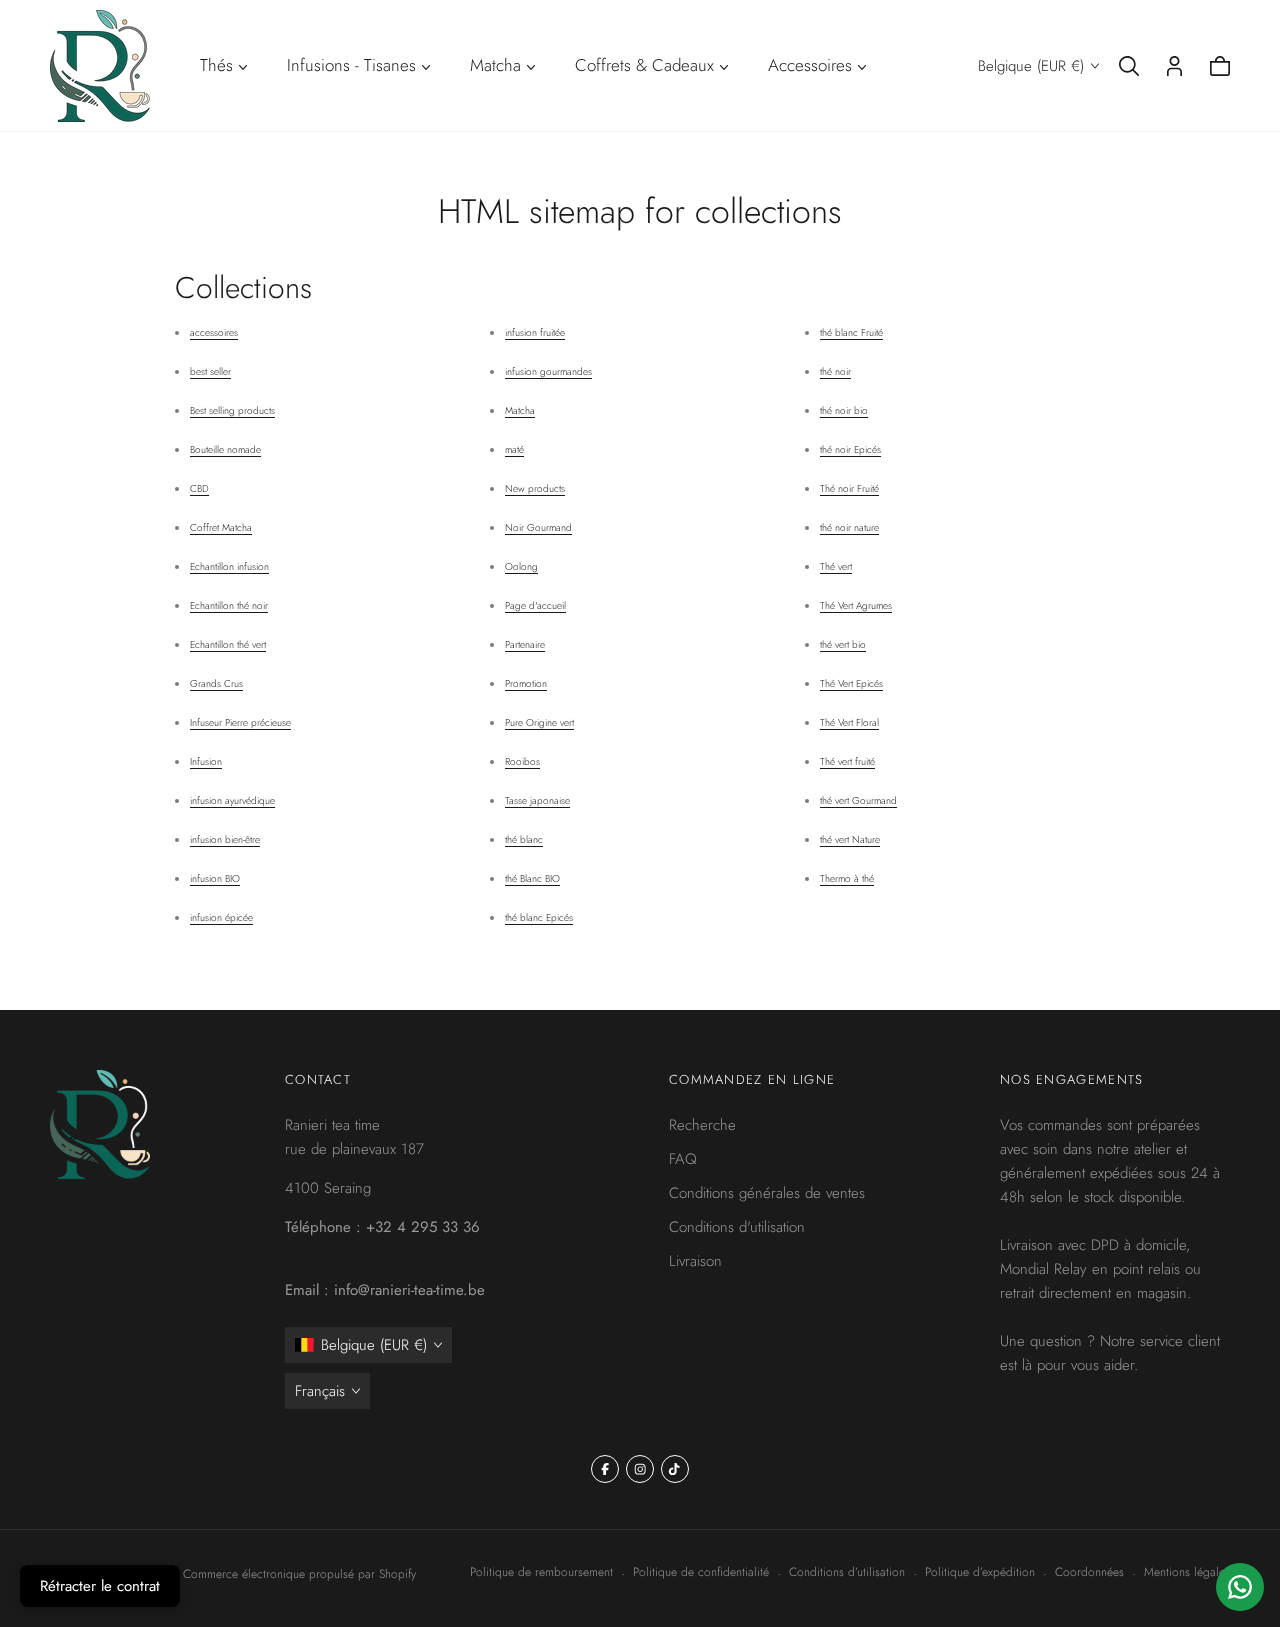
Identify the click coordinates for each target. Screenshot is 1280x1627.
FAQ (683, 1159)
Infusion (206, 761)
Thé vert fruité (847, 761)
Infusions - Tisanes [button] (351, 65)
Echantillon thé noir (229, 605)
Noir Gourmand (538, 527)
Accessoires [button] (810, 65)
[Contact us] (1240, 1587)
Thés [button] (216, 65)
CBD (199, 488)
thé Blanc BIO (532, 878)
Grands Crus (216, 683)
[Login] (1174, 66)
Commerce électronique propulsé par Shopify (299, 1574)
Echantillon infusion (229, 566)
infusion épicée (221, 917)
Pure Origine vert (539, 722)
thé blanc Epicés (539, 917)
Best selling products (232, 410)
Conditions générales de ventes (767, 1193)
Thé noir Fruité (849, 488)
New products (535, 488)
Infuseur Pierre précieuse (240, 722)
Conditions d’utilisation (847, 1572)
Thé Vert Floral (849, 722)
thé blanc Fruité (851, 332)
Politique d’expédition (980, 1572)
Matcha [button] (495, 65)
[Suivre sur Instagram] (640, 1469)
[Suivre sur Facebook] (605, 1469)
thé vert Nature (850, 839)
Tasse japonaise (537, 800)
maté (514, 449)
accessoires (214, 332)
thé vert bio (843, 644)
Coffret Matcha (221, 527)
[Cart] (1220, 66)
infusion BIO (215, 878)
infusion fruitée (535, 332)
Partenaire (525, 644)
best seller (210, 371)
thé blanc (524, 839)
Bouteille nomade (225, 449)
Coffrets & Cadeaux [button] (644, 65)
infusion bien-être (225, 839)
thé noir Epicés (850, 449)
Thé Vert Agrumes (856, 605)
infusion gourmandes (548, 371)
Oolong (521, 566)
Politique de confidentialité (701, 1572)
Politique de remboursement (541, 1572)
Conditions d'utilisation (737, 1227)
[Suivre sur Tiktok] (675, 1469)
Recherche (702, 1125)
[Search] (1129, 66)
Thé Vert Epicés (851, 683)
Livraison (695, 1261)
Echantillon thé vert (228, 644)
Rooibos (522, 761)
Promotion (526, 683)
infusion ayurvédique (232, 800)
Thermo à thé (847, 878)
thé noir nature (849, 527)
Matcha (520, 410)
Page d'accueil (535, 605)
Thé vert (836, 566)
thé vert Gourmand (858, 800)
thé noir (835, 371)
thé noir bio (844, 410)
